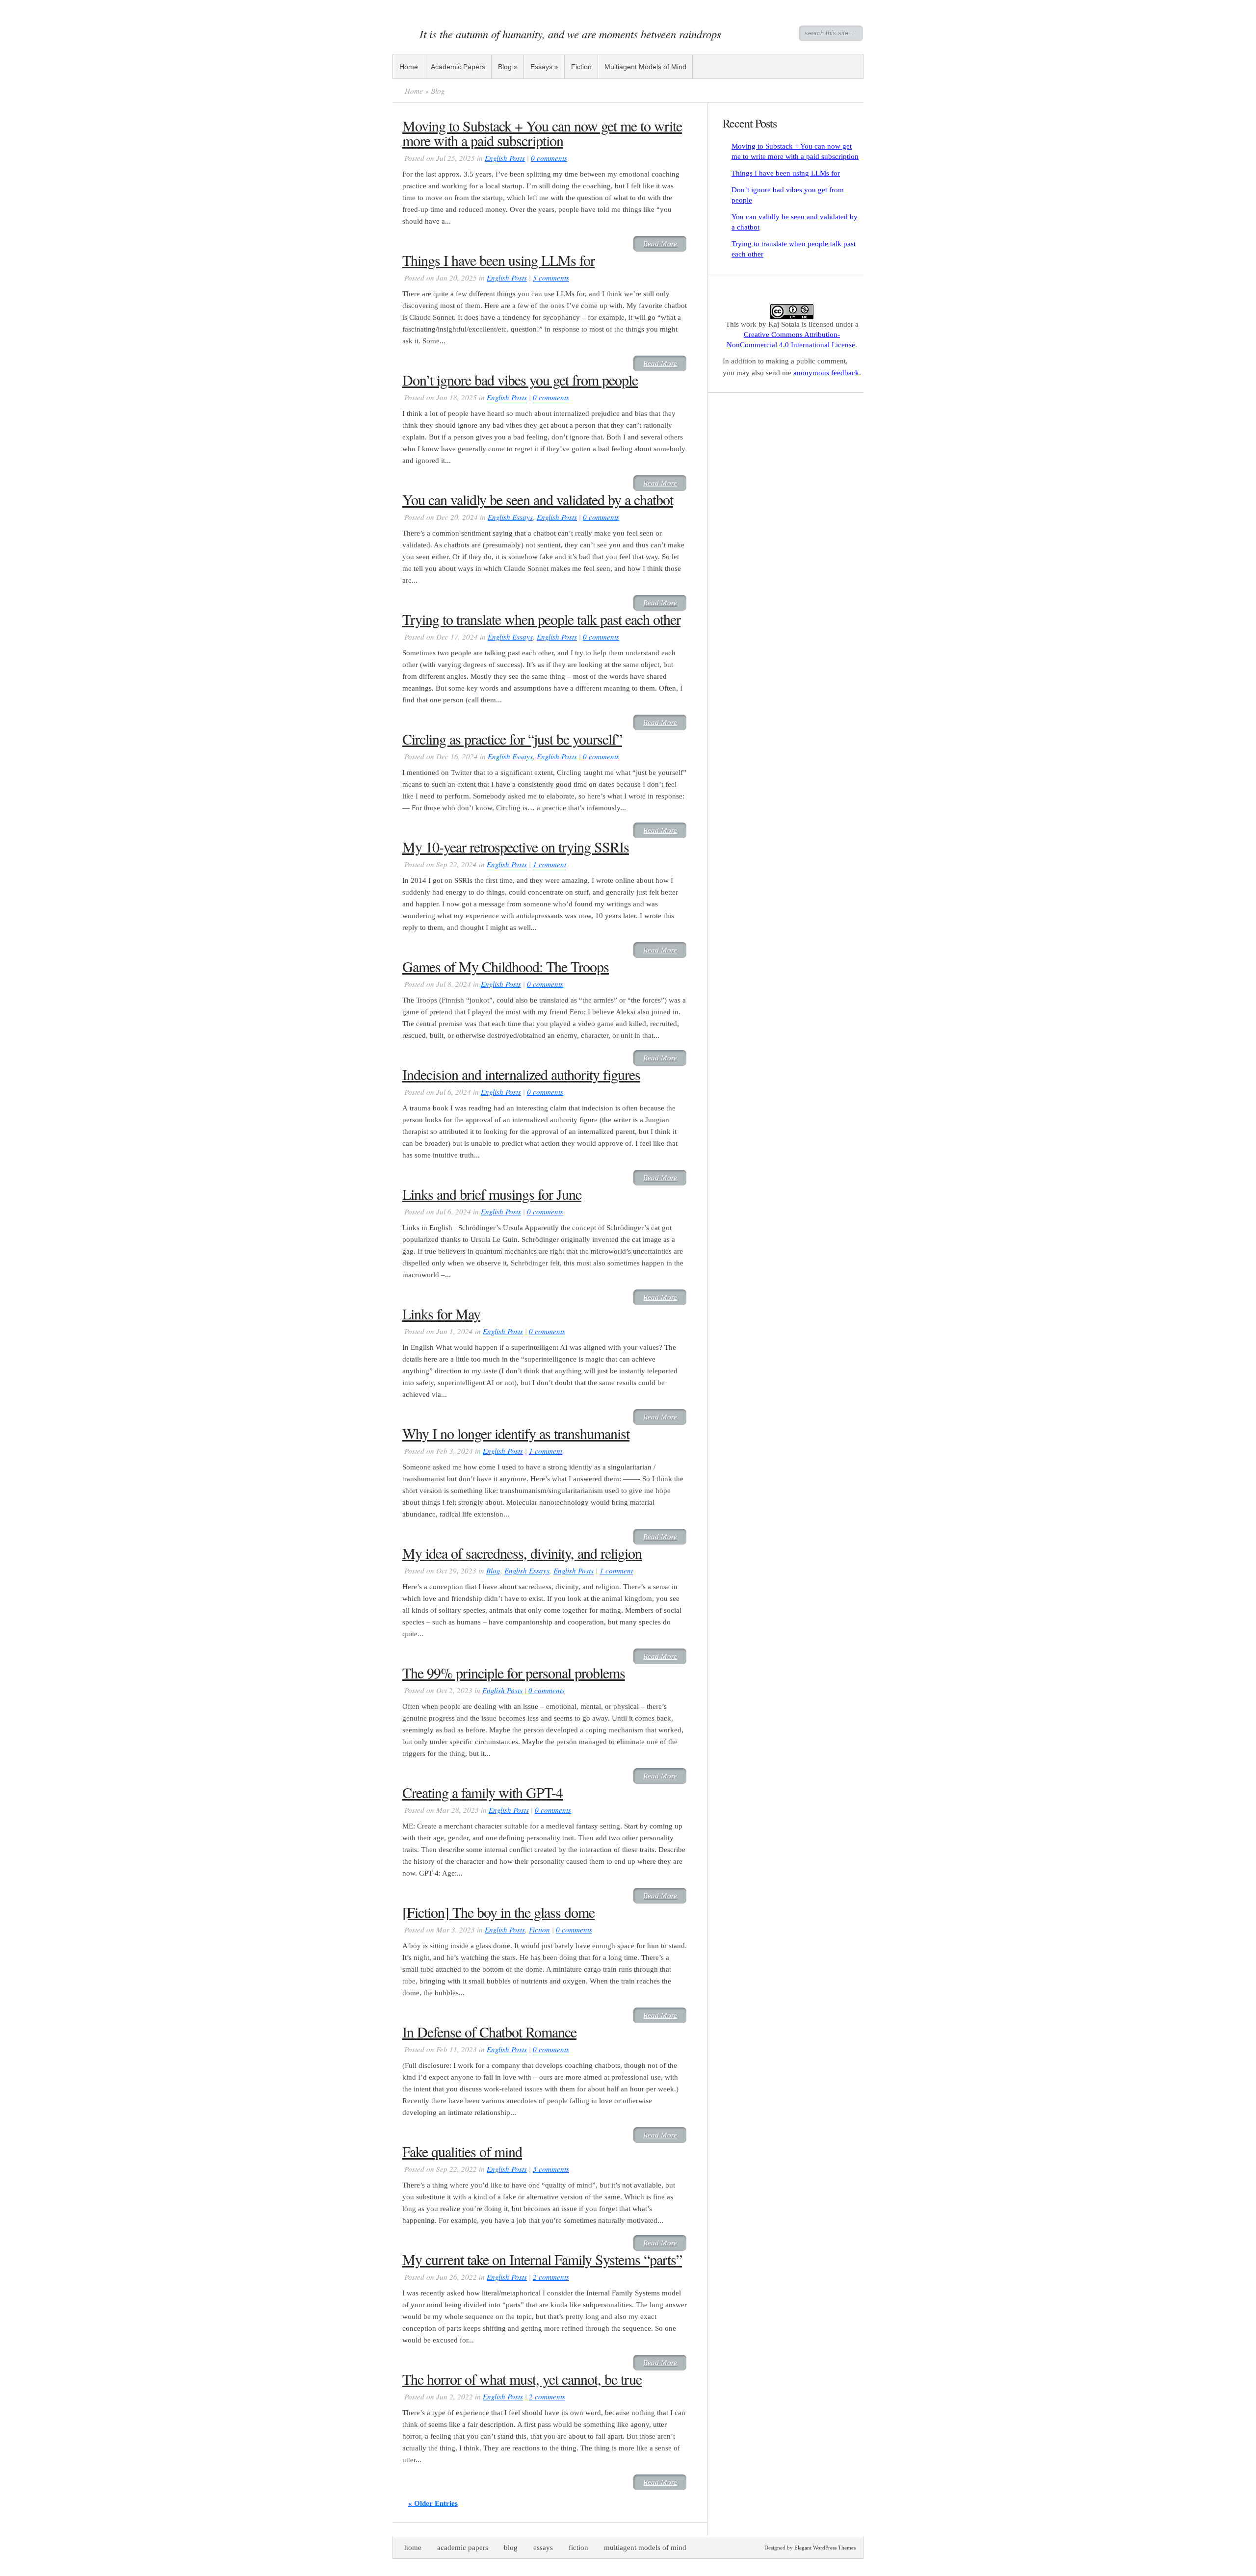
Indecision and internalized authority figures (521, 1074)
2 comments (551, 2277)
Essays (544, 67)
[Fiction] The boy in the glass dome (498, 1912)
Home (409, 67)
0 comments (549, 158)
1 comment (549, 864)
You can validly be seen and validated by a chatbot (538, 499)
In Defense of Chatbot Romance (489, 2032)
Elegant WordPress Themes (825, 2548)
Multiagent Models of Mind (645, 67)
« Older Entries (433, 2503)
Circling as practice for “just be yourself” (512, 739)
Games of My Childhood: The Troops (506, 966)
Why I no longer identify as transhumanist (516, 1433)
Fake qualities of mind (462, 2151)
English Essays (510, 517)
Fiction (581, 67)
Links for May (441, 1314)
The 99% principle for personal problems (514, 1673)
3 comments (551, 2169)
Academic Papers (458, 67)
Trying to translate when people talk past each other (541, 619)
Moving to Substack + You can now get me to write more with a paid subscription (542, 133)
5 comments (551, 278)
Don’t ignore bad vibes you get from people (520, 380)
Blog (508, 67)
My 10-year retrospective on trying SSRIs (516, 847)
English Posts (505, 158)
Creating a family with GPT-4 (483, 1792)
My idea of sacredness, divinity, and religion (522, 1553)
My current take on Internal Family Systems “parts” (542, 2259)
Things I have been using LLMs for (498, 260)
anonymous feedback (826, 373)
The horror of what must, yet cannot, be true (522, 2379)
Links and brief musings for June (492, 1194)
